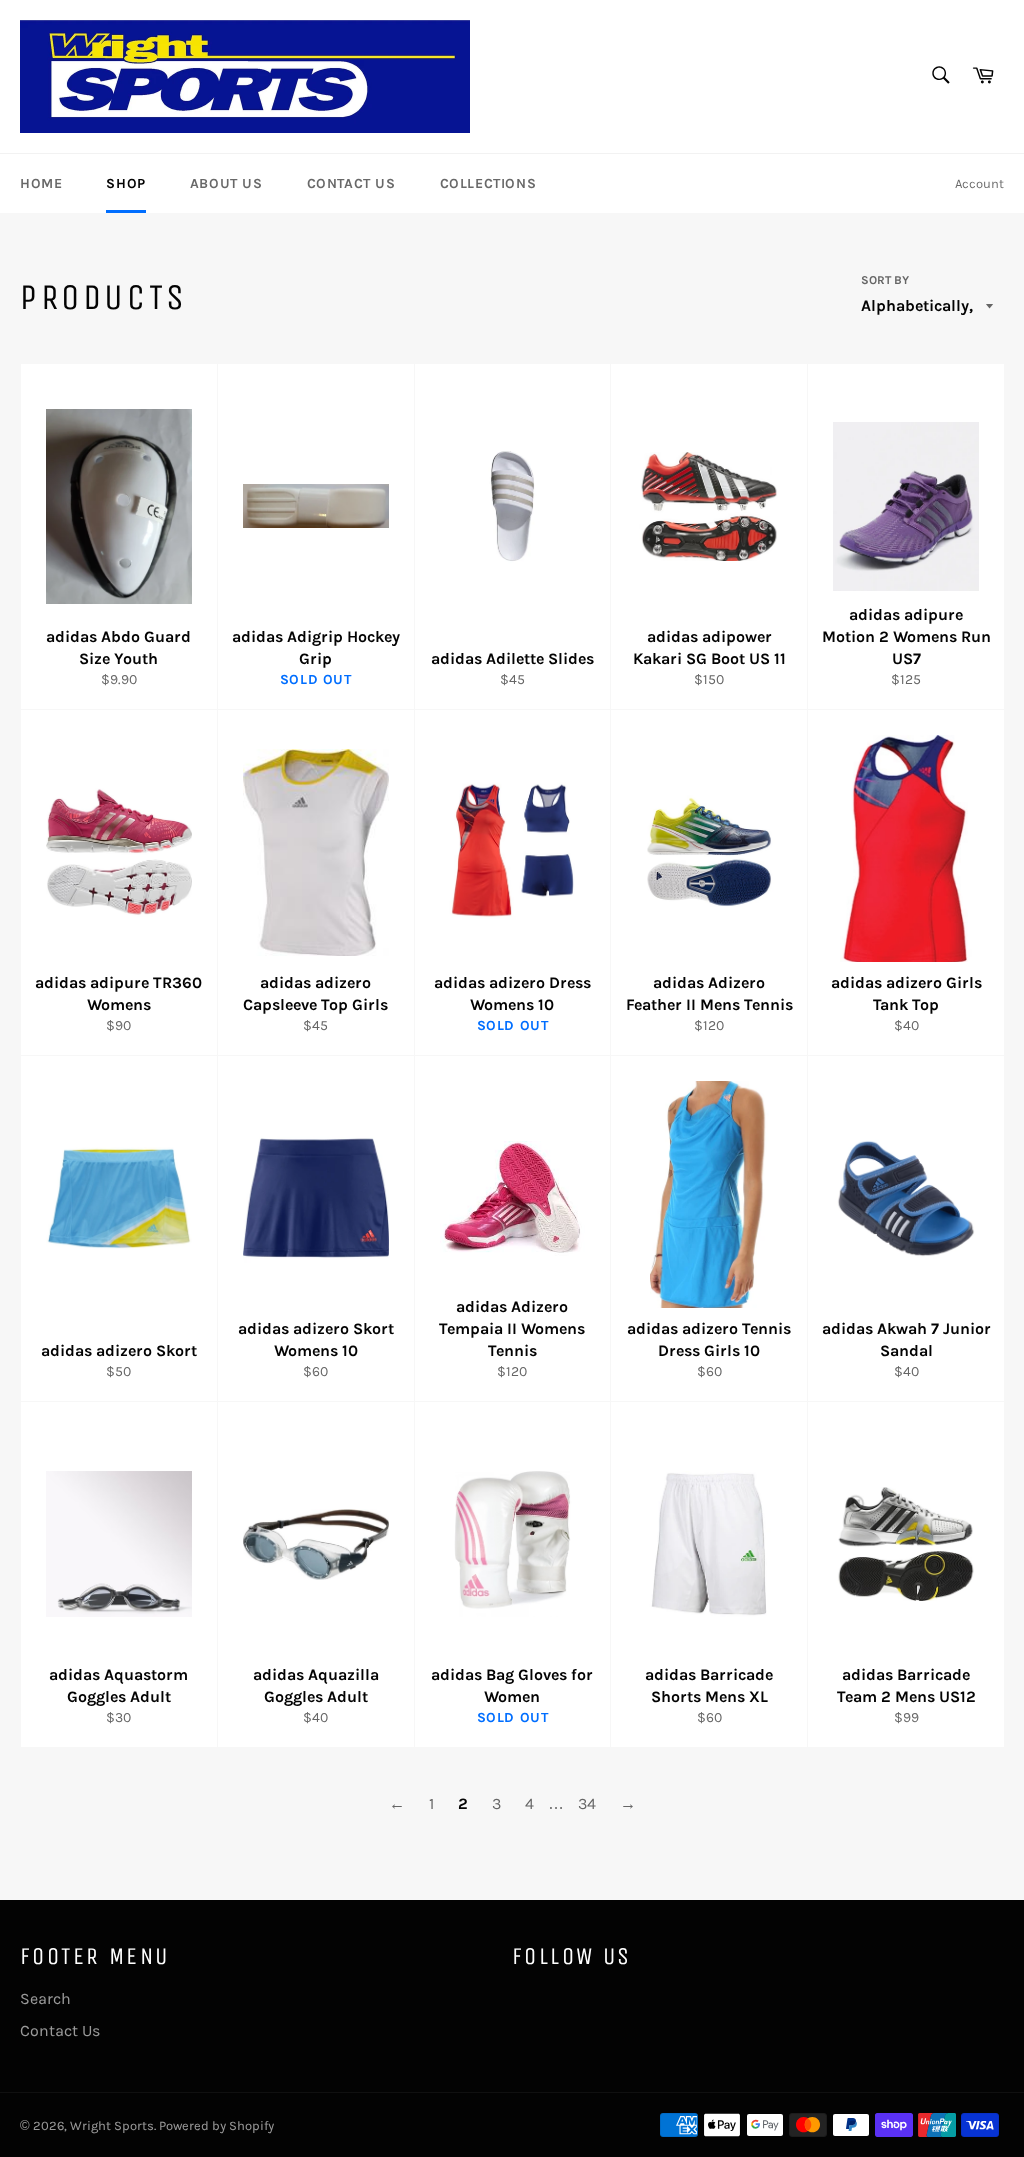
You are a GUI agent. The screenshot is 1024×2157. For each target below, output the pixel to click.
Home (41, 183)
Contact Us (351, 183)
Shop (125, 183)
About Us (226, 183)
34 (587, 1803)
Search (45, 1998)
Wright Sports (112, 2125)
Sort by (885, 280)
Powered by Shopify (216, 2125)
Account (979, 183)
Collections (488, 183)
